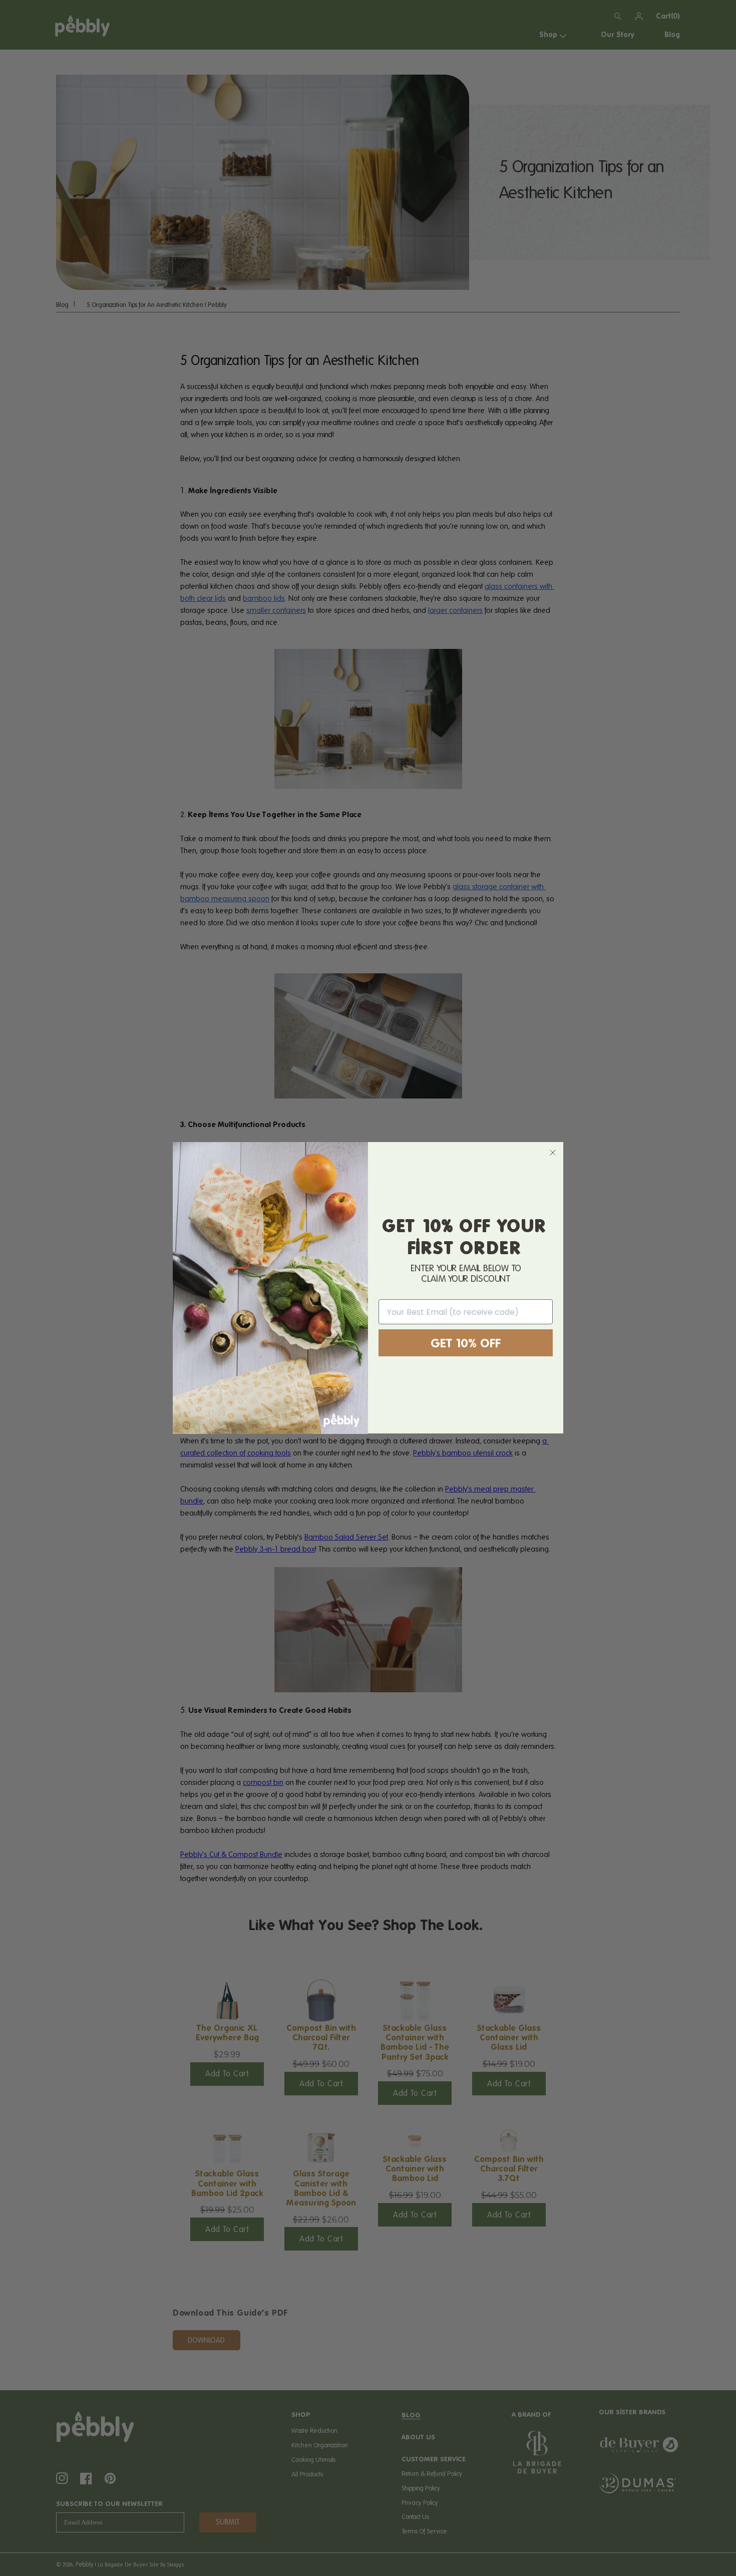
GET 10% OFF (466, 1343)
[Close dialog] (553, 1153)
